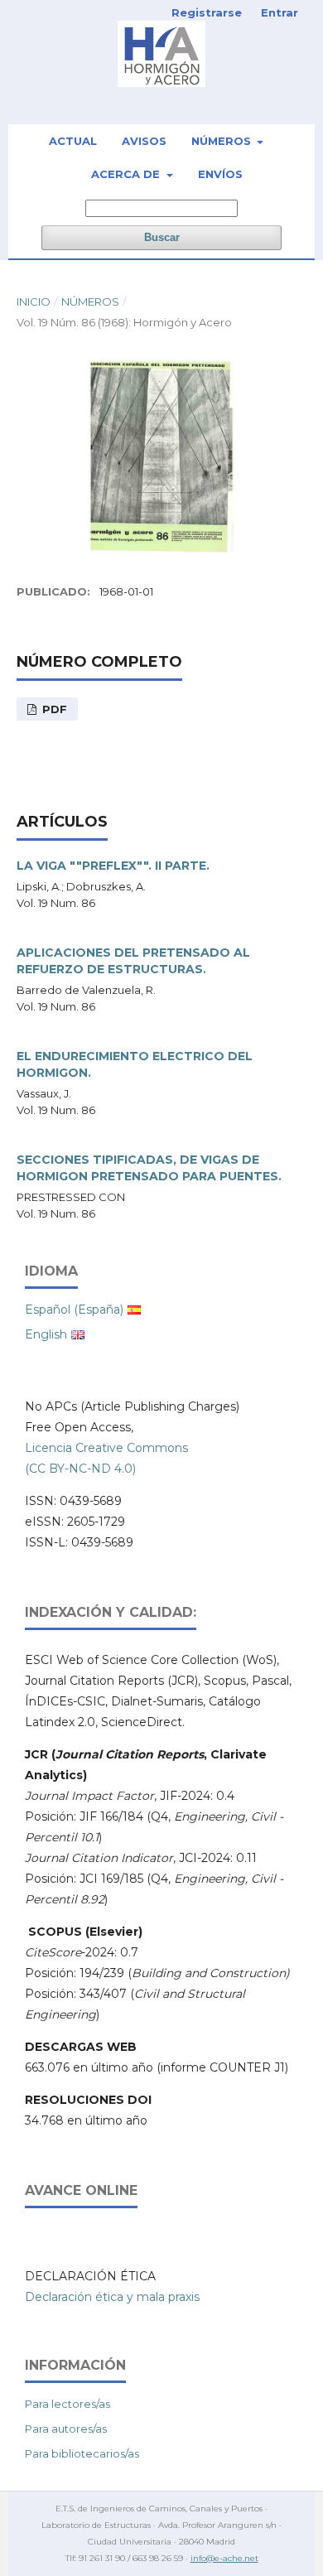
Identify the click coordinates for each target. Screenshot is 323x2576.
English (46, 1334)
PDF (53, 709)
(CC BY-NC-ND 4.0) (80, 1469)
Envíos (220, 174)
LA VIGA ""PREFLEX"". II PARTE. (113, 866)
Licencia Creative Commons (106, 1448)
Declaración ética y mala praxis (112, 2297)
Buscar (162, 237)
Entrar (280, 12)
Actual (73, 141)
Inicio (34, 301)
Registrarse (207, 12)
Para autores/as (66, 2429)
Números (223, 141)
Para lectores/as (67, 2404)
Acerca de (127, 174)
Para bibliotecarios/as (82, 2453)
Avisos (144, 141)
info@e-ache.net (224, 2558)
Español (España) (74, 1310)
